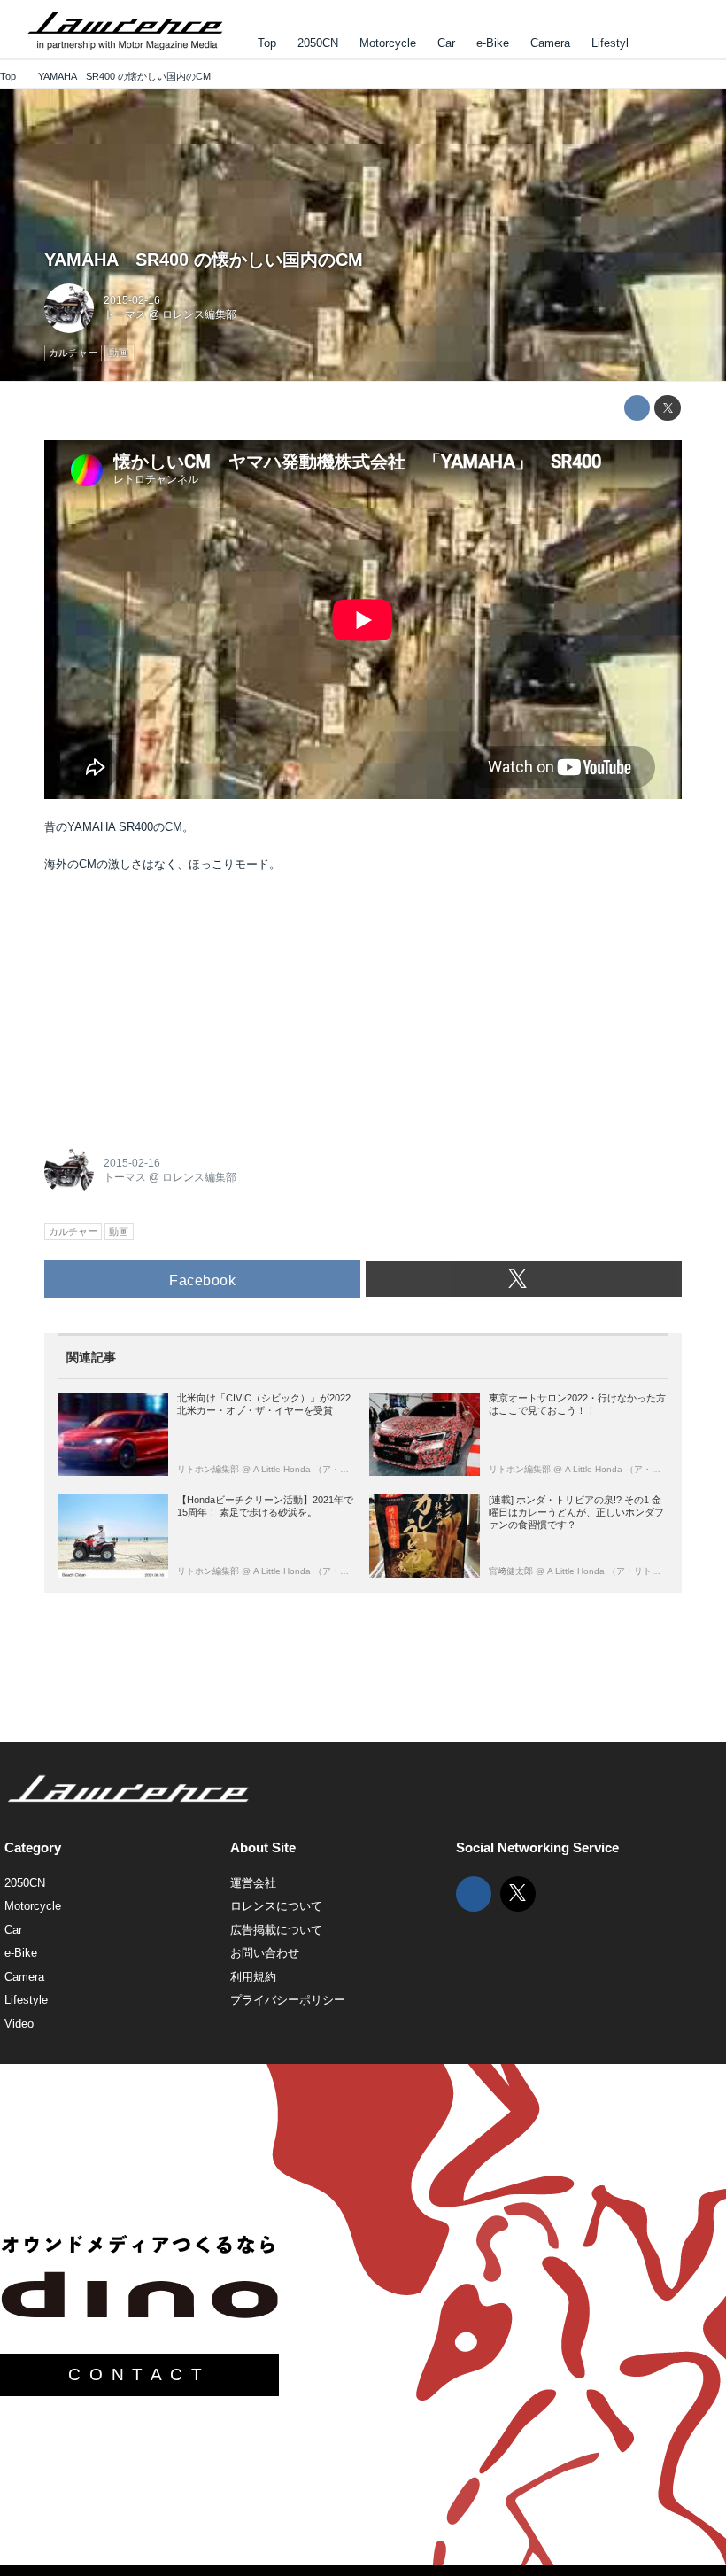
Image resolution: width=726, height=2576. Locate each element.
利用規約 (253, 1977)
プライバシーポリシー (288, 2000)
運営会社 (253, 1883)
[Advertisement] (177, 1004)
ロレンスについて (276, 1906)
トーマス (125, 314)
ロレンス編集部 (199, 314)
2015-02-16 (132, 300)
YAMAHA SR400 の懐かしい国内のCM (204, 260)
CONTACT (139, 2374)
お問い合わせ (265, 1953)
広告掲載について (276, 1930)
